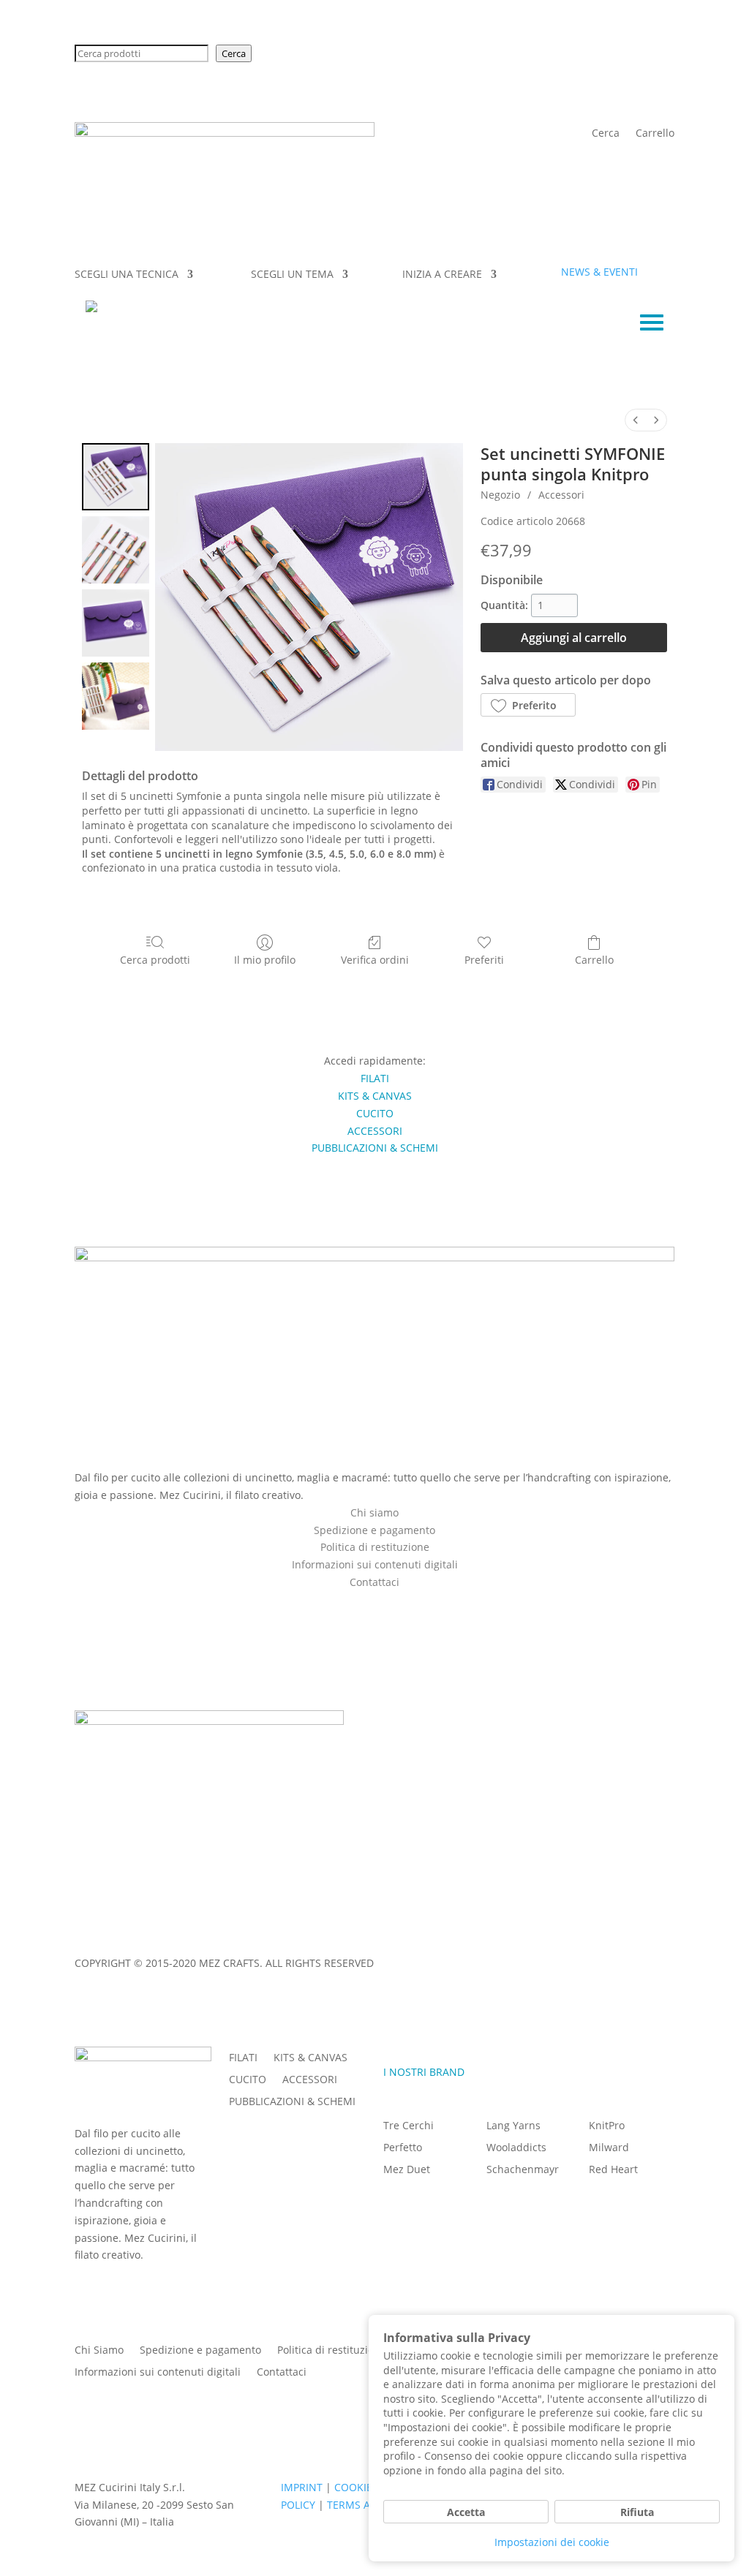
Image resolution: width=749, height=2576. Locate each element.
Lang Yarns (513, 2126)
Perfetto (403, 2148)
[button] (528, 705)
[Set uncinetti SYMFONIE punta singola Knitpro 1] (116, 550)
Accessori (561, 495)
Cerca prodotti (155, 960)
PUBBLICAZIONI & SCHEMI (292, 2102)
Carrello (655, 134)
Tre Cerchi (409, 2126)
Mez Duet (407, 2170)
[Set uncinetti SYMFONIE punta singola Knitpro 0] (116, 477)
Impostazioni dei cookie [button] (552, 2542)
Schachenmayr (523, 2170)
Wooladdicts (516, 2148)
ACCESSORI (310, 2080)
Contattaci (282, 2373)
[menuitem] (636, 420)
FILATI (243, 2058)
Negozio (500, 495)
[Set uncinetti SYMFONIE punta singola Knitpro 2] (116, 623)
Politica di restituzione (375, 1547)
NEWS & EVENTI (599, 272)
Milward (609, 2148)
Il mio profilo (265, 960)
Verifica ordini (375, 960)
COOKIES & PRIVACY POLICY (195, 1935)
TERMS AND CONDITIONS (337, 1935)
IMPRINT (95, 1935)
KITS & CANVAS (310, 2058)
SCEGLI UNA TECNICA (127, 275)
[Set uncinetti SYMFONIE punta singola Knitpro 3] (116, 696)
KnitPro (607, 2126)
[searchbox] (142, 53)
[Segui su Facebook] (360, 1603)
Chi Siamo (99, 2351)
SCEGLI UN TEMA (292, 275)
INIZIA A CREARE (442, 275)
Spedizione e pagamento (374, 1530)
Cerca (234, 53)
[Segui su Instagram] (389, 1603)
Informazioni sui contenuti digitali (375, 1564)
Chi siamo (374, 1512)
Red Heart (613, 2170)
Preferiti (484, 960)
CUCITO (248, 2080)
